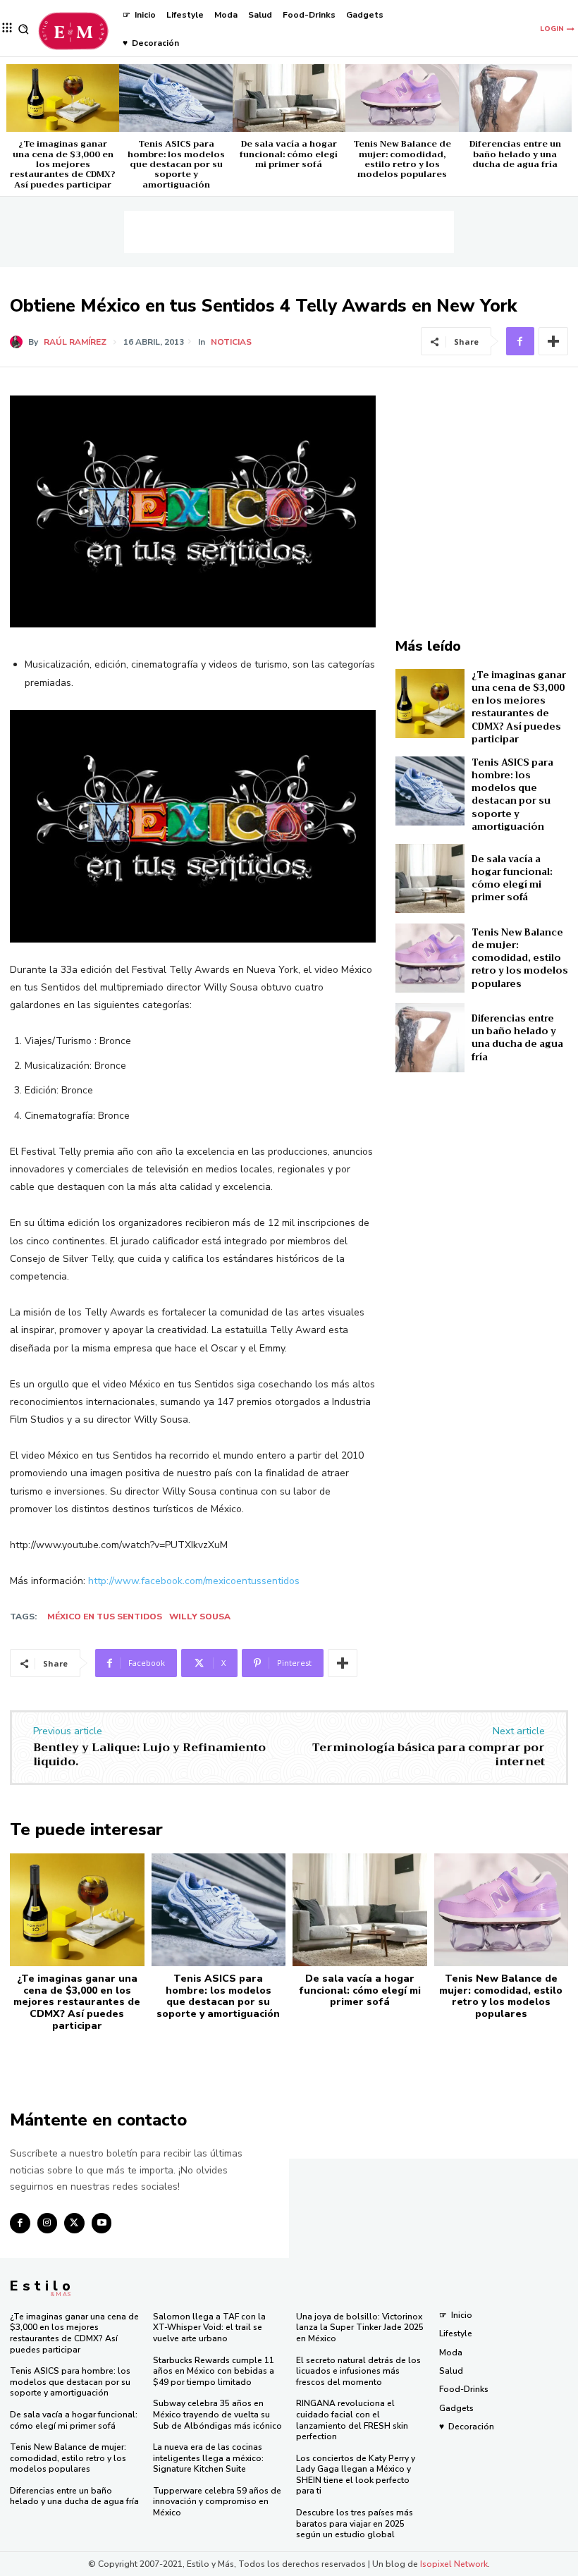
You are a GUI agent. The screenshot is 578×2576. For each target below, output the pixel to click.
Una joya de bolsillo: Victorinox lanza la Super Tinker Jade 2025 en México (360, 2327)
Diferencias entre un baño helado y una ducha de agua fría (515, 154)
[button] (24, 29)
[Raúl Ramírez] (19, 342)
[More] (553, 341)
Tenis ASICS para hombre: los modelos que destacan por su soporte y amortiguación (176, 164)
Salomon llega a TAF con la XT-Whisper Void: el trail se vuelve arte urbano (209, 2327)
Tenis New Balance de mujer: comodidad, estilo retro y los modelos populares (402, 159)
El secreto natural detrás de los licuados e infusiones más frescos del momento (358, 2371)
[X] (74, 2223)
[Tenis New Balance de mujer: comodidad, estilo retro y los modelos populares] (402, 98)
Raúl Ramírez (75, 342)
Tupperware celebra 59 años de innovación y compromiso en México (217, 2502)
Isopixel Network (454, 2564)
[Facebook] (520, 341)
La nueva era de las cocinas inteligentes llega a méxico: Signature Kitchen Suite (208, 2458)
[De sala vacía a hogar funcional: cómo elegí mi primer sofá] (289, 98)
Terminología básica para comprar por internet (429, 1754)
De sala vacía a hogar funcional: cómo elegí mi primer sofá (289, 154)
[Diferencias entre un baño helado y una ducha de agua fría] (515, 98)
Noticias (231, 342)
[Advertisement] (289, 232)
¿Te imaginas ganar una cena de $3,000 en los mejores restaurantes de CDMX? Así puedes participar (63, 164)
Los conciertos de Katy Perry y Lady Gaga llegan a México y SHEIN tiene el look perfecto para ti (356, 2475)
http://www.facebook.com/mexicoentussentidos (194, 1581)
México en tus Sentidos (105, 1617)
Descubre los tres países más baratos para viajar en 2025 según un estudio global (355, 2523)
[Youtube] (102, 2223)
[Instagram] (48, 2223)
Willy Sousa (200, 1617)
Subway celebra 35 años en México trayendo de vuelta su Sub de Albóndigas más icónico (217, 2414)
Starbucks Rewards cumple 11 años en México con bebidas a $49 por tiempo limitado (214, 2371)
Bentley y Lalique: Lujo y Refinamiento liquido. (149, 1754)
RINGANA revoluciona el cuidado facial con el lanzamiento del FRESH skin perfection (352, 2420)
